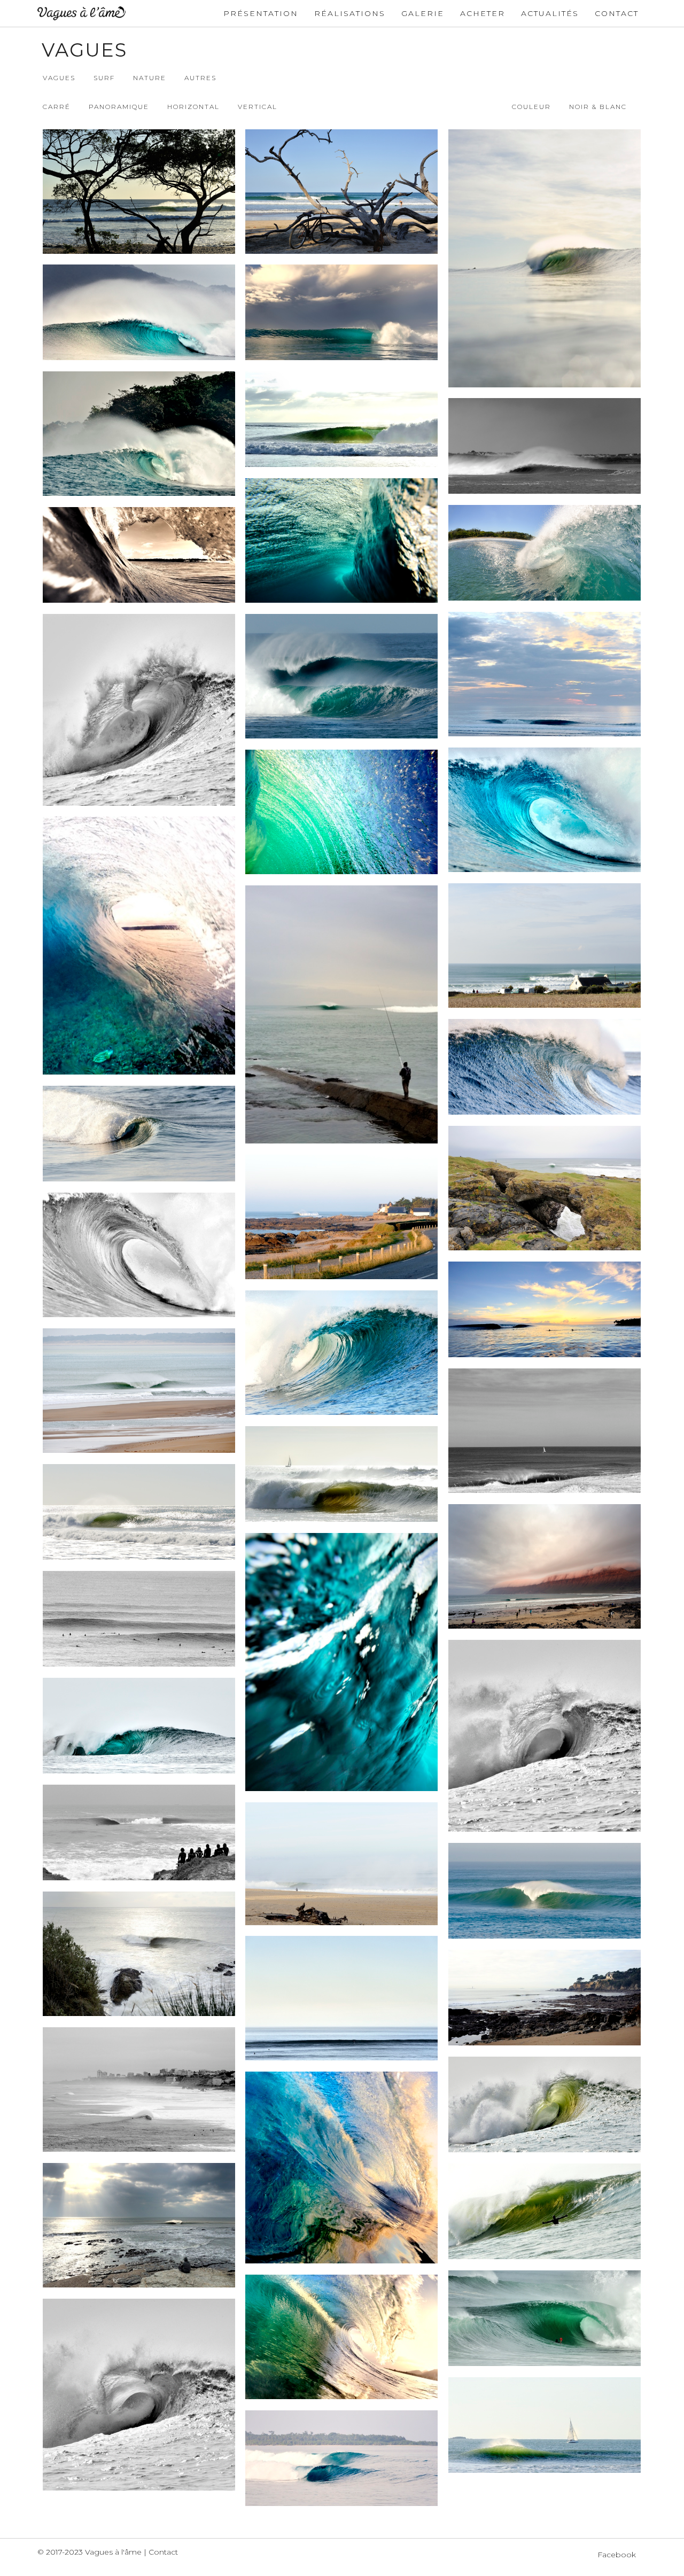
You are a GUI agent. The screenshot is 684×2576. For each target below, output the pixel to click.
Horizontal (193, 107)
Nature (150, 78)
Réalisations (350, 13)
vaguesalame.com (81, 13)
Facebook (617, 2555)
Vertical (258, 107)
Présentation (261, 13)
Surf (104, 78)
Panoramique (119, 107)
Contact (617, 13)
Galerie (423, 13)
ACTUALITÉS (550, 13)
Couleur (531, 107)
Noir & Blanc (598, 107)
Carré (57, 107)
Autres (200, 78)
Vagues (59, 78)
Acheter (483, 13)
